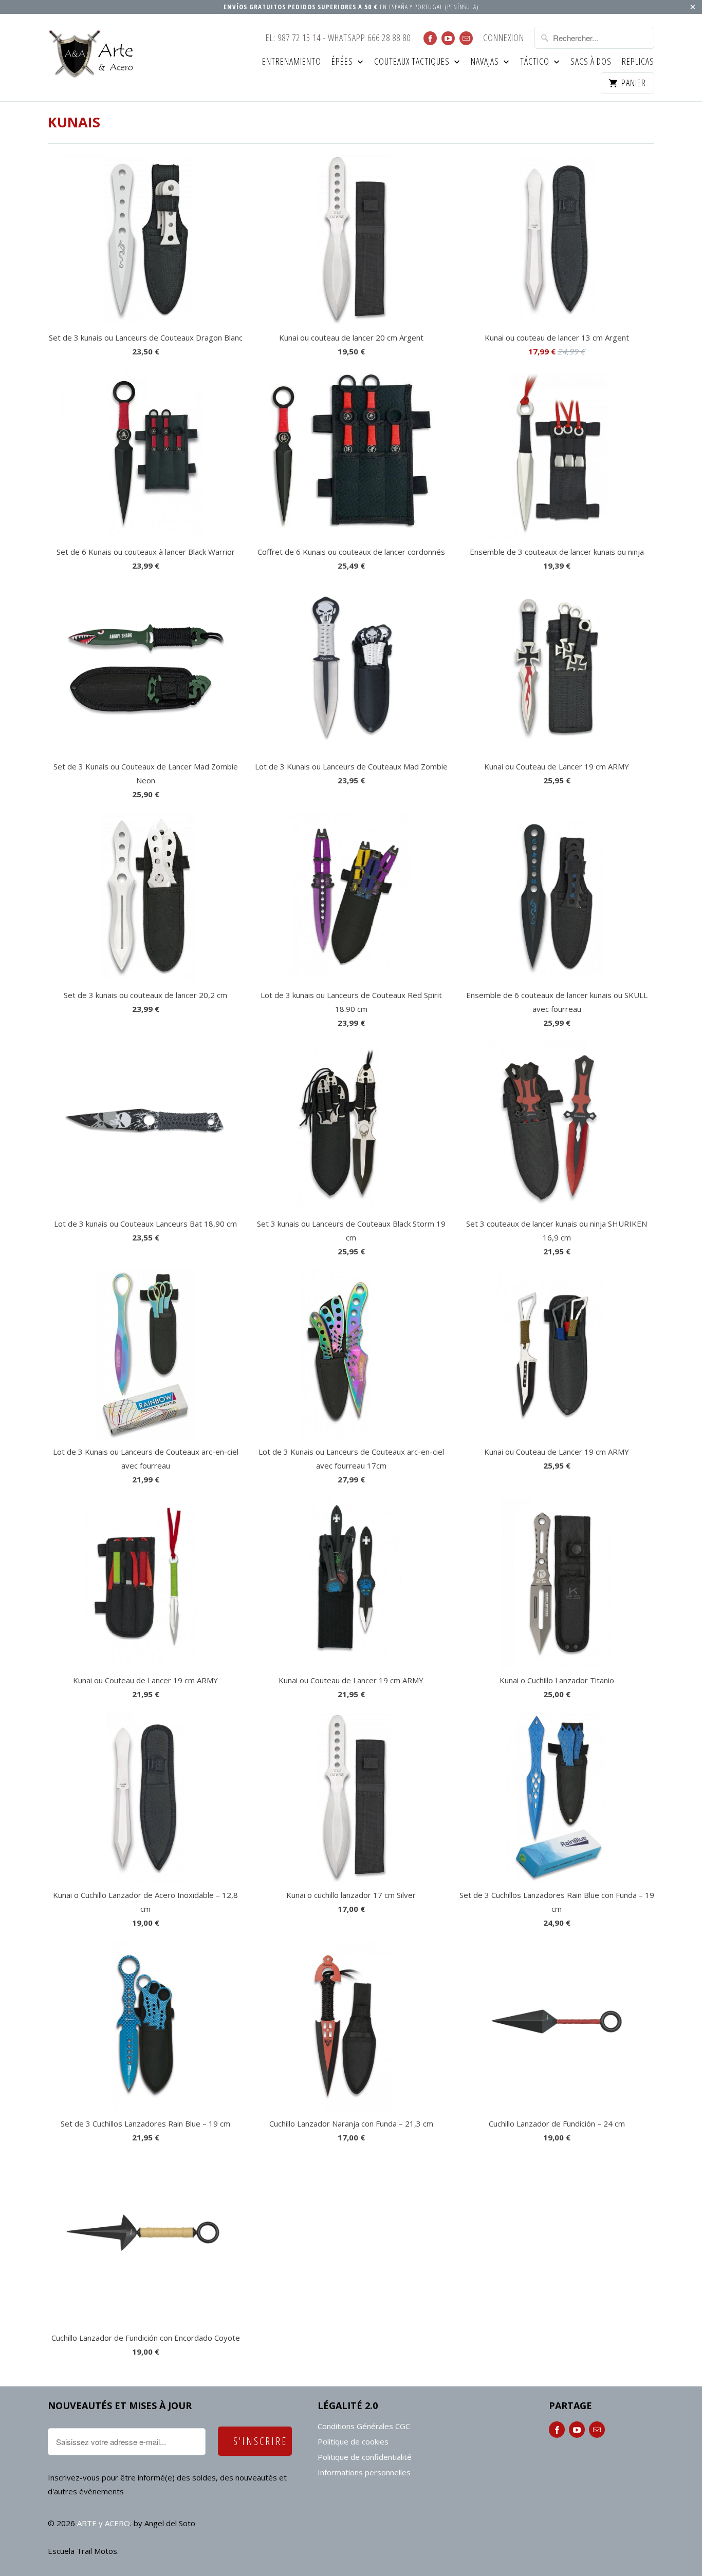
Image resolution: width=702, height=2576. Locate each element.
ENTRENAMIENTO (292, 62)
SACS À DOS (591, 62)
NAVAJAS (486, 62)
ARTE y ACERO (104, 2523)
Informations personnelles (364, 2472)
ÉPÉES (343, 62)
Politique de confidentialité (365, 2457)
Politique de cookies (353, 2441)
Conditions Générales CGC (364, 2426)
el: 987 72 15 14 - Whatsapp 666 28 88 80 (338, 38)
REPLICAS (638, 62)
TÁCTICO (536, 62)
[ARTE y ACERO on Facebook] (430, 38)
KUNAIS (74, 122)
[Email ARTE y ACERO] (466, 38)
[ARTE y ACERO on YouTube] (448, 38)
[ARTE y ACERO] (94, 54)
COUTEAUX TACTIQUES (413, 62)
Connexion (504, 38)
